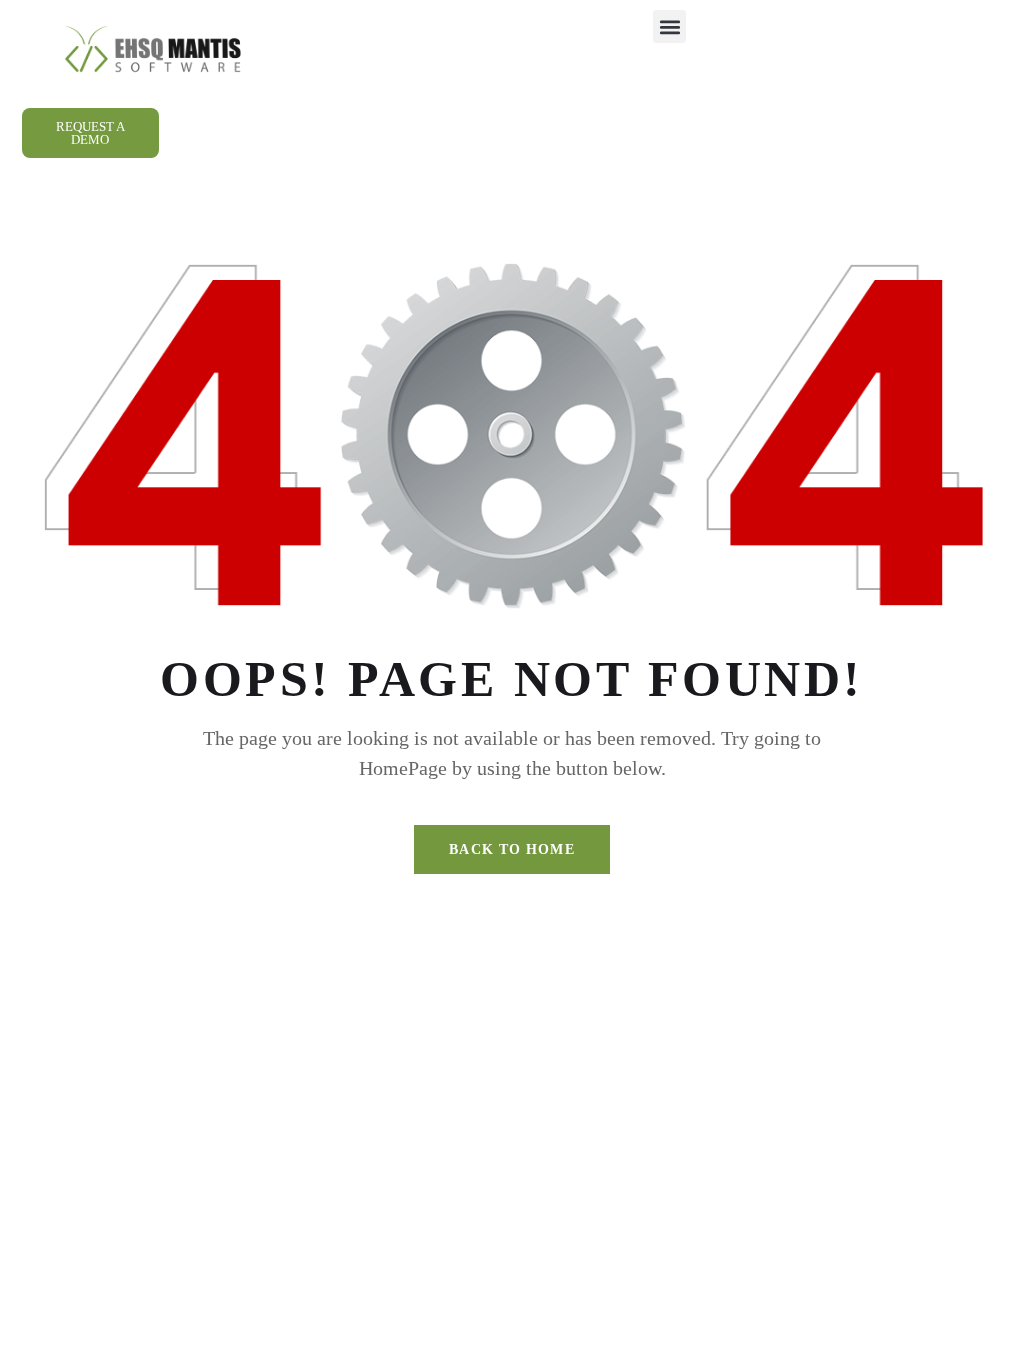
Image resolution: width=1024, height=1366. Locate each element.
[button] (669, 26)
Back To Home (511, 849)
